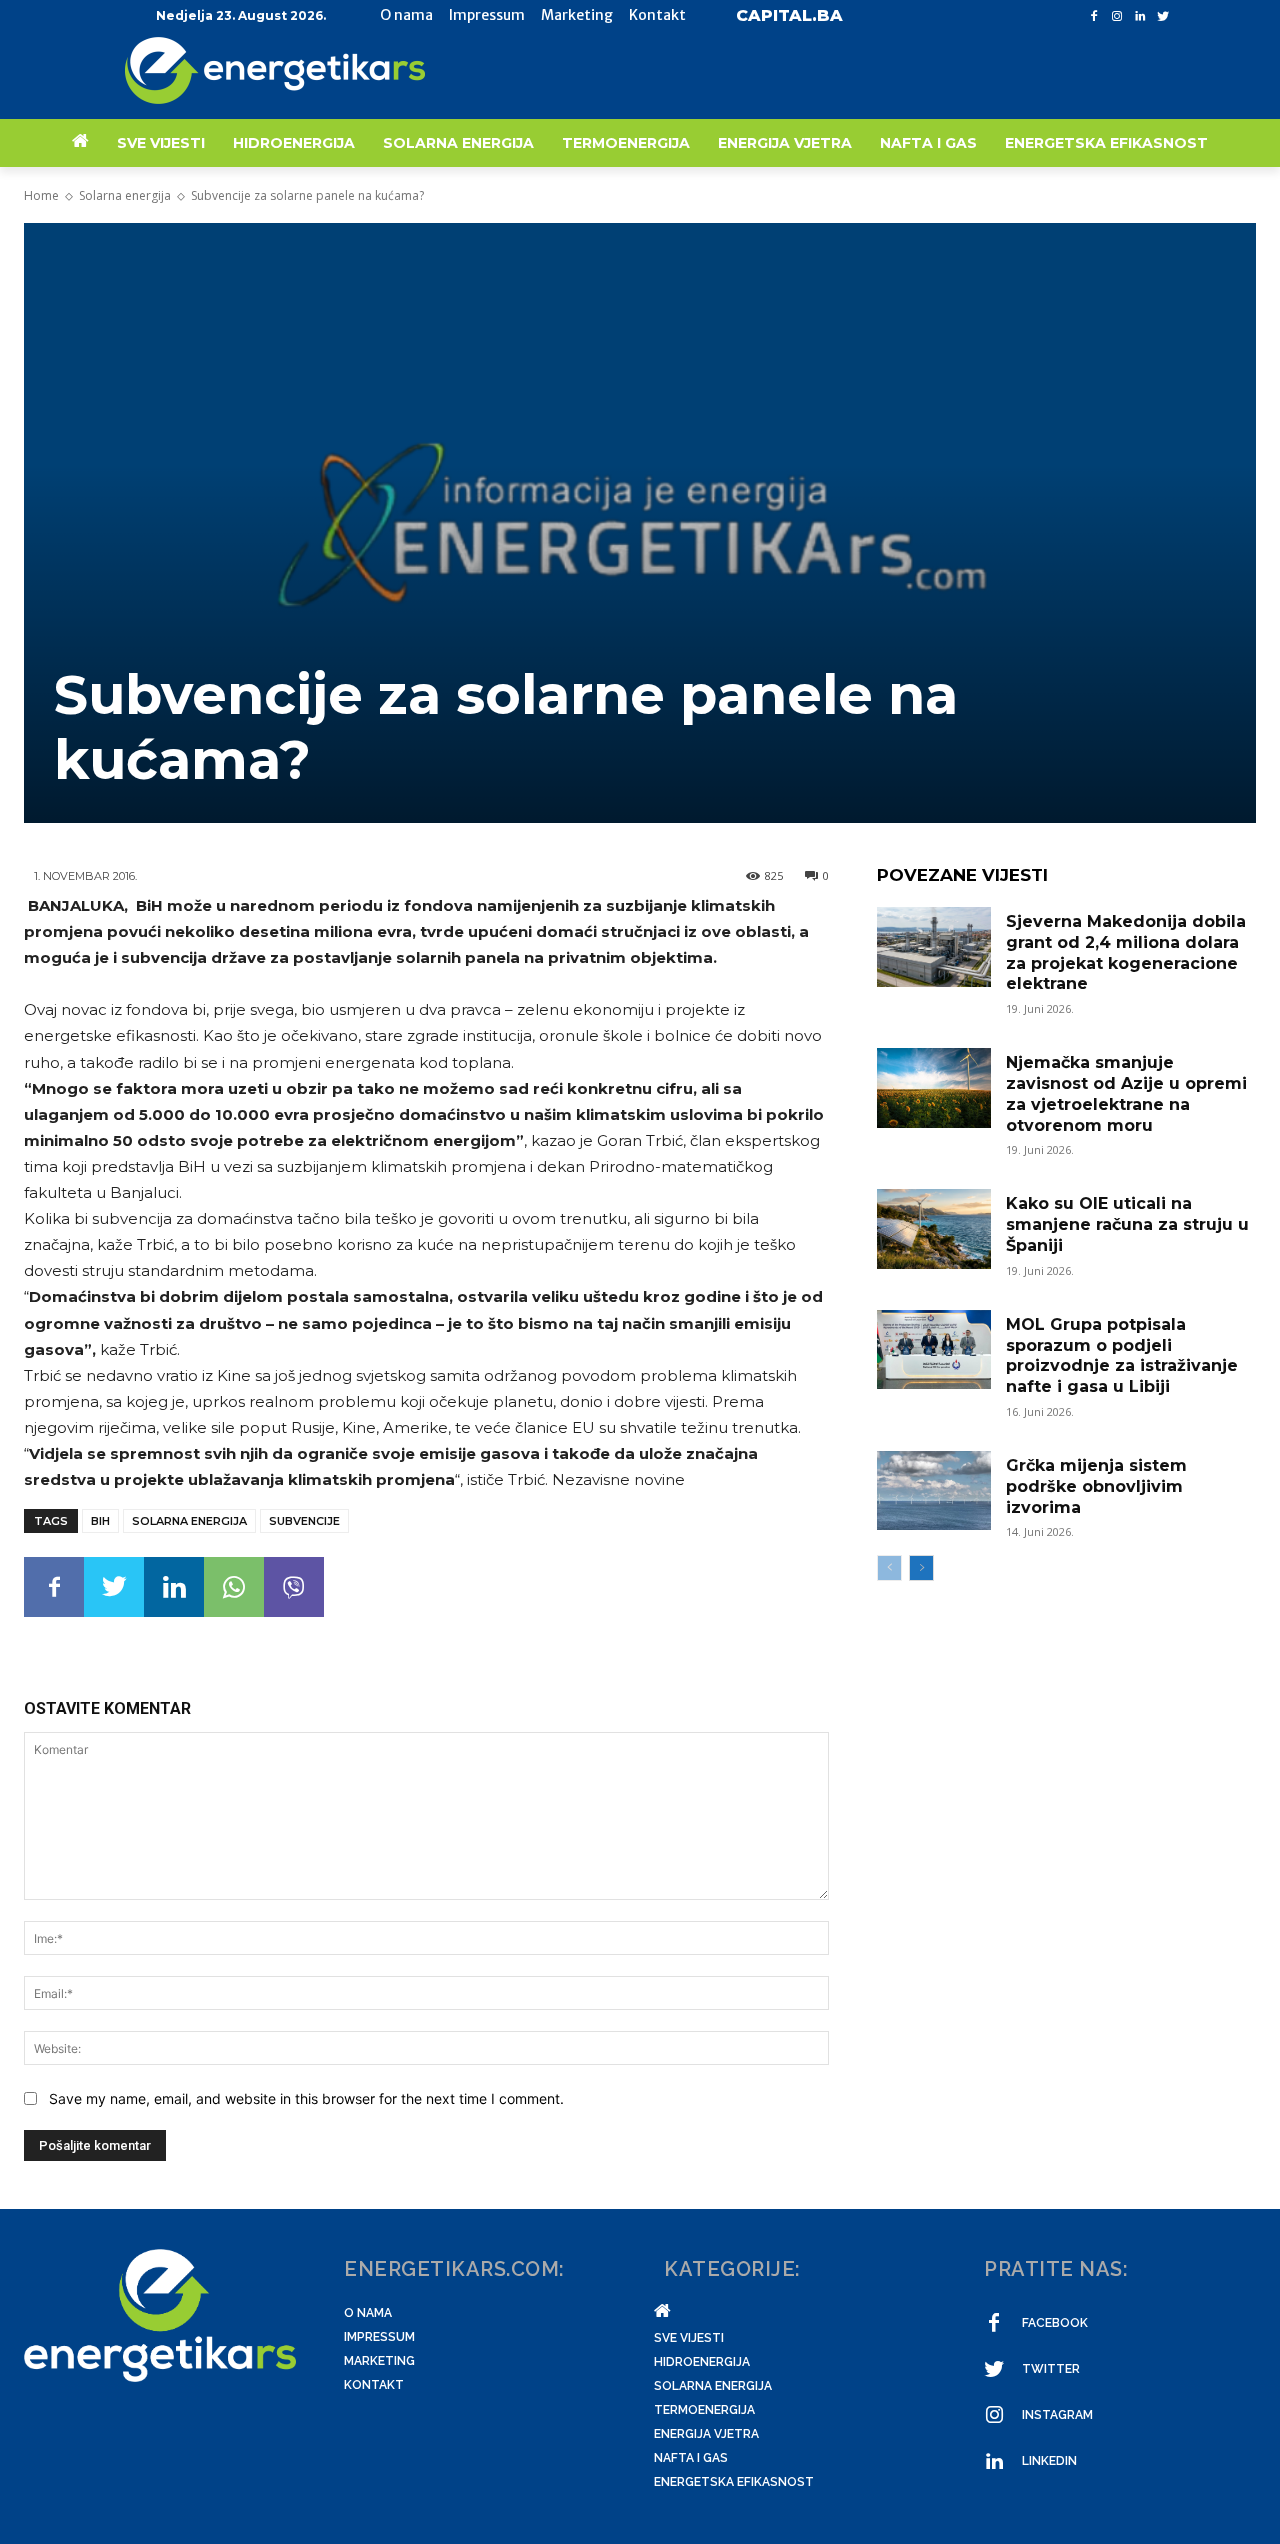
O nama (368, 2313)
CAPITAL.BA (789, 15)
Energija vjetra (706, 2434)
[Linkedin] (1139, 16)
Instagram (1057, 2415)
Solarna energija (125, 195)
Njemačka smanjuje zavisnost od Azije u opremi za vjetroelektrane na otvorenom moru (1126, 1093)
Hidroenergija (702, 2362)
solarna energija (189, 1521)
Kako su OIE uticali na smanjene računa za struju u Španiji (1127, 1224)
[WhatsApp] (234, 1587)
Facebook (1055, 2323)
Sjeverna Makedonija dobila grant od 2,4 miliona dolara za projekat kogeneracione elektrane (1126, 952)
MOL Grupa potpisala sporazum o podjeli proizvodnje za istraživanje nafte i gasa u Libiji (1122, 1355)
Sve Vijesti (689, 2338)
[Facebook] (1094, 16)
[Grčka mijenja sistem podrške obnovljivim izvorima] (934, 1491)
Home (41, 195)
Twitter (1051, 2369)
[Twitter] (1162, 16)
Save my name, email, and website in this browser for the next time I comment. (306, 2098)
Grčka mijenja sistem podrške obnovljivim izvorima (1096, 1486)
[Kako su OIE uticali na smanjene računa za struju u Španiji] (934, 1229)
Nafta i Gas (691, 2458)
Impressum (379, 2337)
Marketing (379, 2361)
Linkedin (1049, 2461)
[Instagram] (1117, 16)
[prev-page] (889, 1568)
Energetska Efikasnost (734, 2482)
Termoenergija (704, 2410)
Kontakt (374, 2385)
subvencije (304, 1521)
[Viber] (294, 1587)
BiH (100, 1521)
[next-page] (921, 1568)
